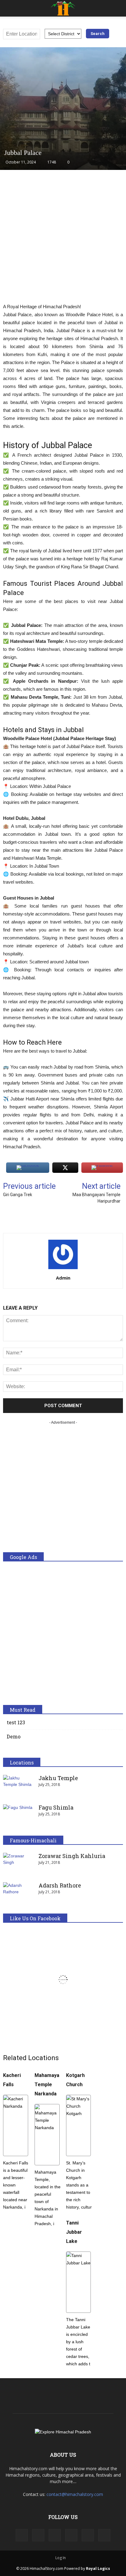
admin (63, 1278)
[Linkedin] (55, 2535)
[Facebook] (22, 2535)
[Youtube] (104, 2535)
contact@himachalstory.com (75, 2494)
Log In (61, 2558)
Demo (14, 1736)
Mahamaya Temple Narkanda (47, 2085)
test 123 (16, 1722)
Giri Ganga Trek (18, 1195)
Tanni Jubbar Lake (74, 2232)
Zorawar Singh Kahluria (72, 1856)
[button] (117, 8)
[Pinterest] (71, 2535)
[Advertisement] (63, 240)
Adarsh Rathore (60, 1885)
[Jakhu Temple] (18, 1786)
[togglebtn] (9, 8)
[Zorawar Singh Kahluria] (18, 1864)
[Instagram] (38, 2535)
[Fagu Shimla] (18, 1815)
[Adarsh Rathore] (18, 1893)
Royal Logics (98, 2568)
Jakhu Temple (58, 1778)
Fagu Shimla (56, 1807)
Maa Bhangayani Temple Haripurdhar (96, 1198)
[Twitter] (88, 2535)
